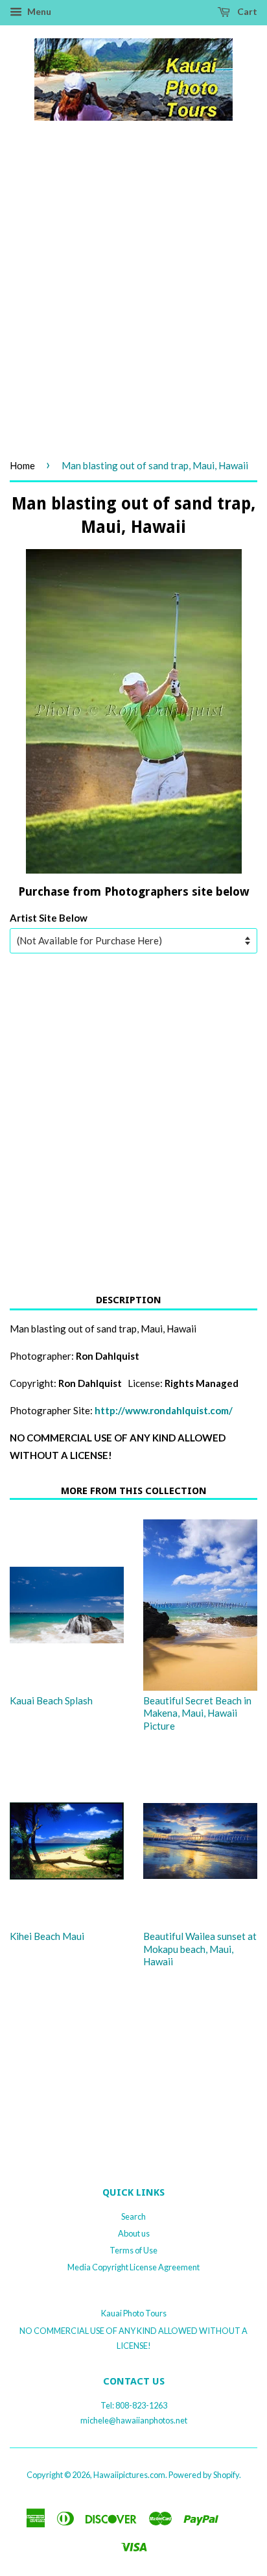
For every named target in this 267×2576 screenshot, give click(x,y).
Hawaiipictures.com (129, 2475)
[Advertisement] (133, 304)
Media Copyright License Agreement (133, 2267)
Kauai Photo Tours (134, 2313)
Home (22, 465)
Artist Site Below (49, 918)
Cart (246, 11)
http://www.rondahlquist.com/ (164, 1410)
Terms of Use (133, 2250)
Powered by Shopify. (205, 2475)
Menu (38, 11)
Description (129, 1300)
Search (133, 2216)
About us (134, 2233)
